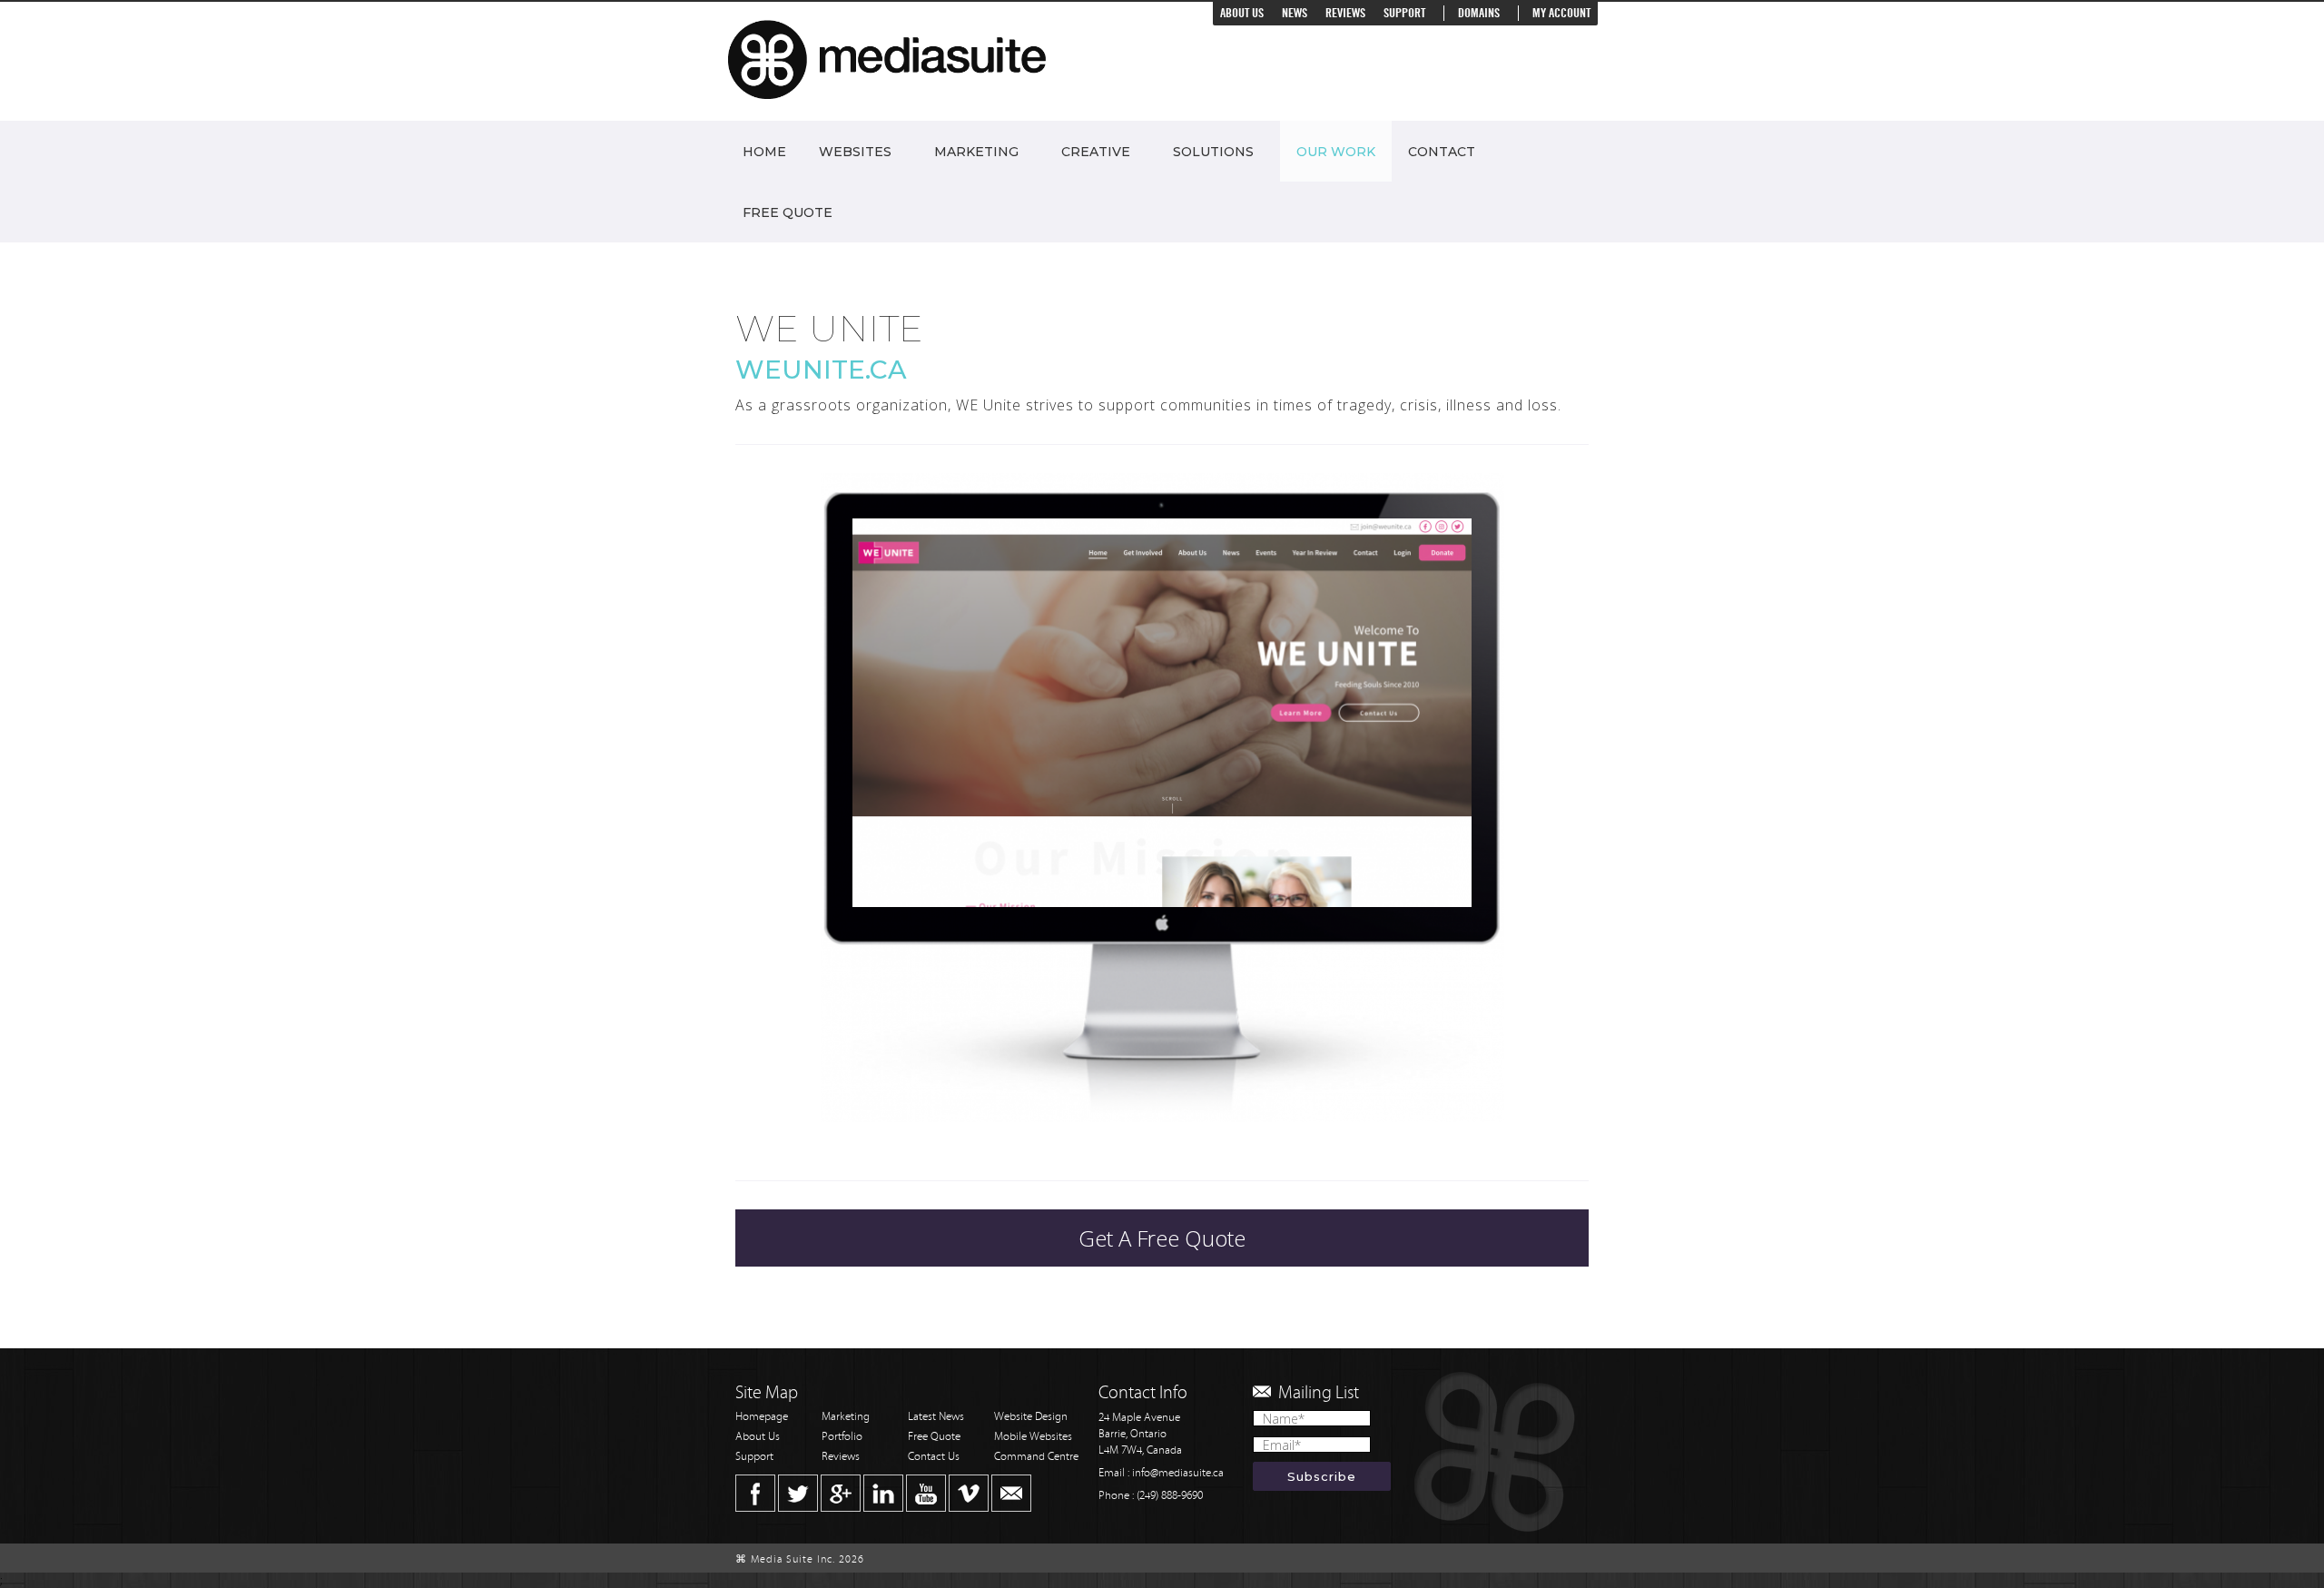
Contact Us (934, 1457)
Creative (1096, 152)
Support (1404, 13)
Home (764, 152)
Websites (855, 152)
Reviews (1345, 13)
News (1295, 13)
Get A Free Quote (1162, 1238)
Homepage (762, 1417)
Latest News (936, 1417)
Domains (1479, 13)
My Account (1561, 13)
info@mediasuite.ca (1178, 1473)
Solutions (1213, 152)
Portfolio (842, 1437)
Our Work (1336, 152)
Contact (1442, 152)
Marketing (976, 152)
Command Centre (1036, 1457)
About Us (1242, 13)
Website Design (1031, 1417)
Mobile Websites (1033, 1437)
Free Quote (788, 212)
